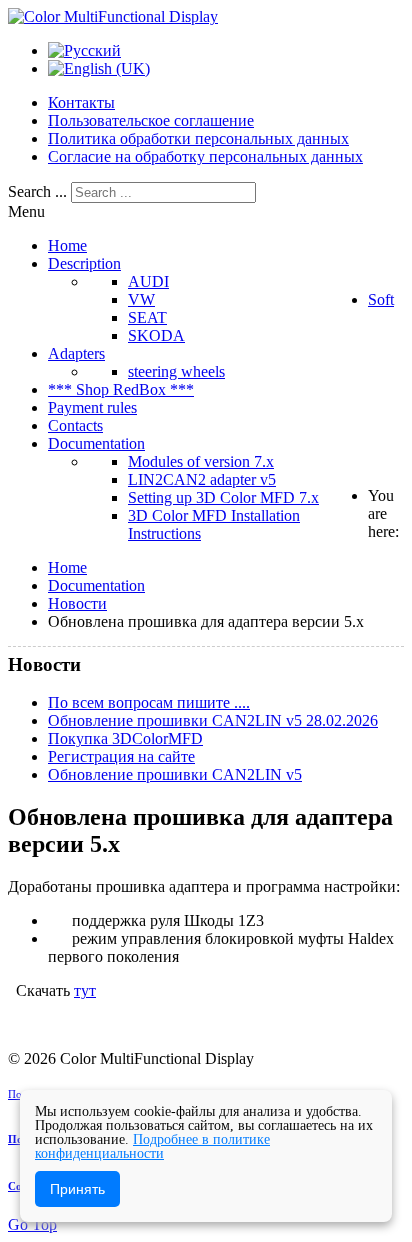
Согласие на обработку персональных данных (205, 156)
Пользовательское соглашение (151, 120)
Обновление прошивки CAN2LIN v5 (175, 774)
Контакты (81, 102)
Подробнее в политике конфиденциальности (152, 1146)
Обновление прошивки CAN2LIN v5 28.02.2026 (213, 720)
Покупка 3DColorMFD (125, 738)
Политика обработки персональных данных (198, 138)
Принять (77, 1189)
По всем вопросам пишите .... (149, 702)
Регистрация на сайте (121, 756)
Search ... (37, 191)
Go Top (32, 1224)
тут (85, 990)
